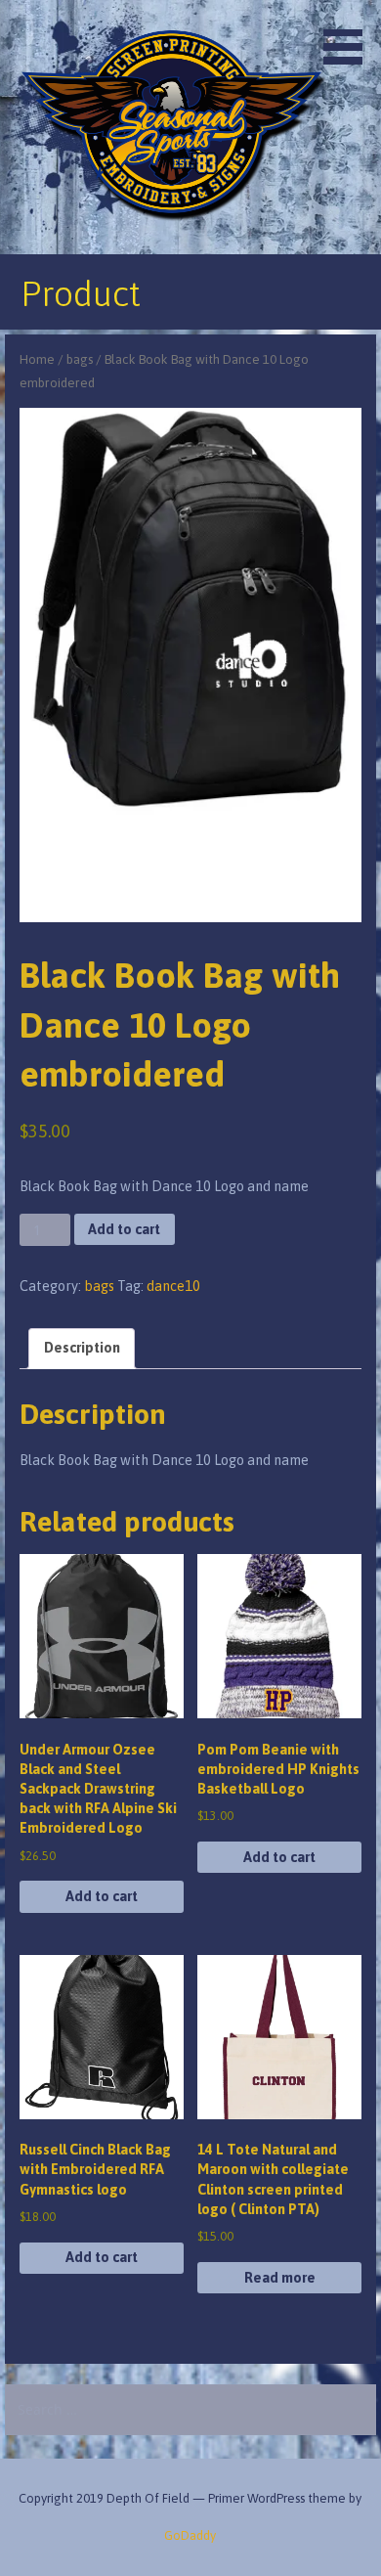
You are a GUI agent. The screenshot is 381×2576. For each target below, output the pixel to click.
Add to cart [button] (102, 1896)
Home (37, 359)
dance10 (173, 1286)
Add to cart (124, 1229)
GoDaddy (190, 2535)
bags (80, 359)
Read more (280, 2278)
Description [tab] (82, 1348)
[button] (350, 35)
